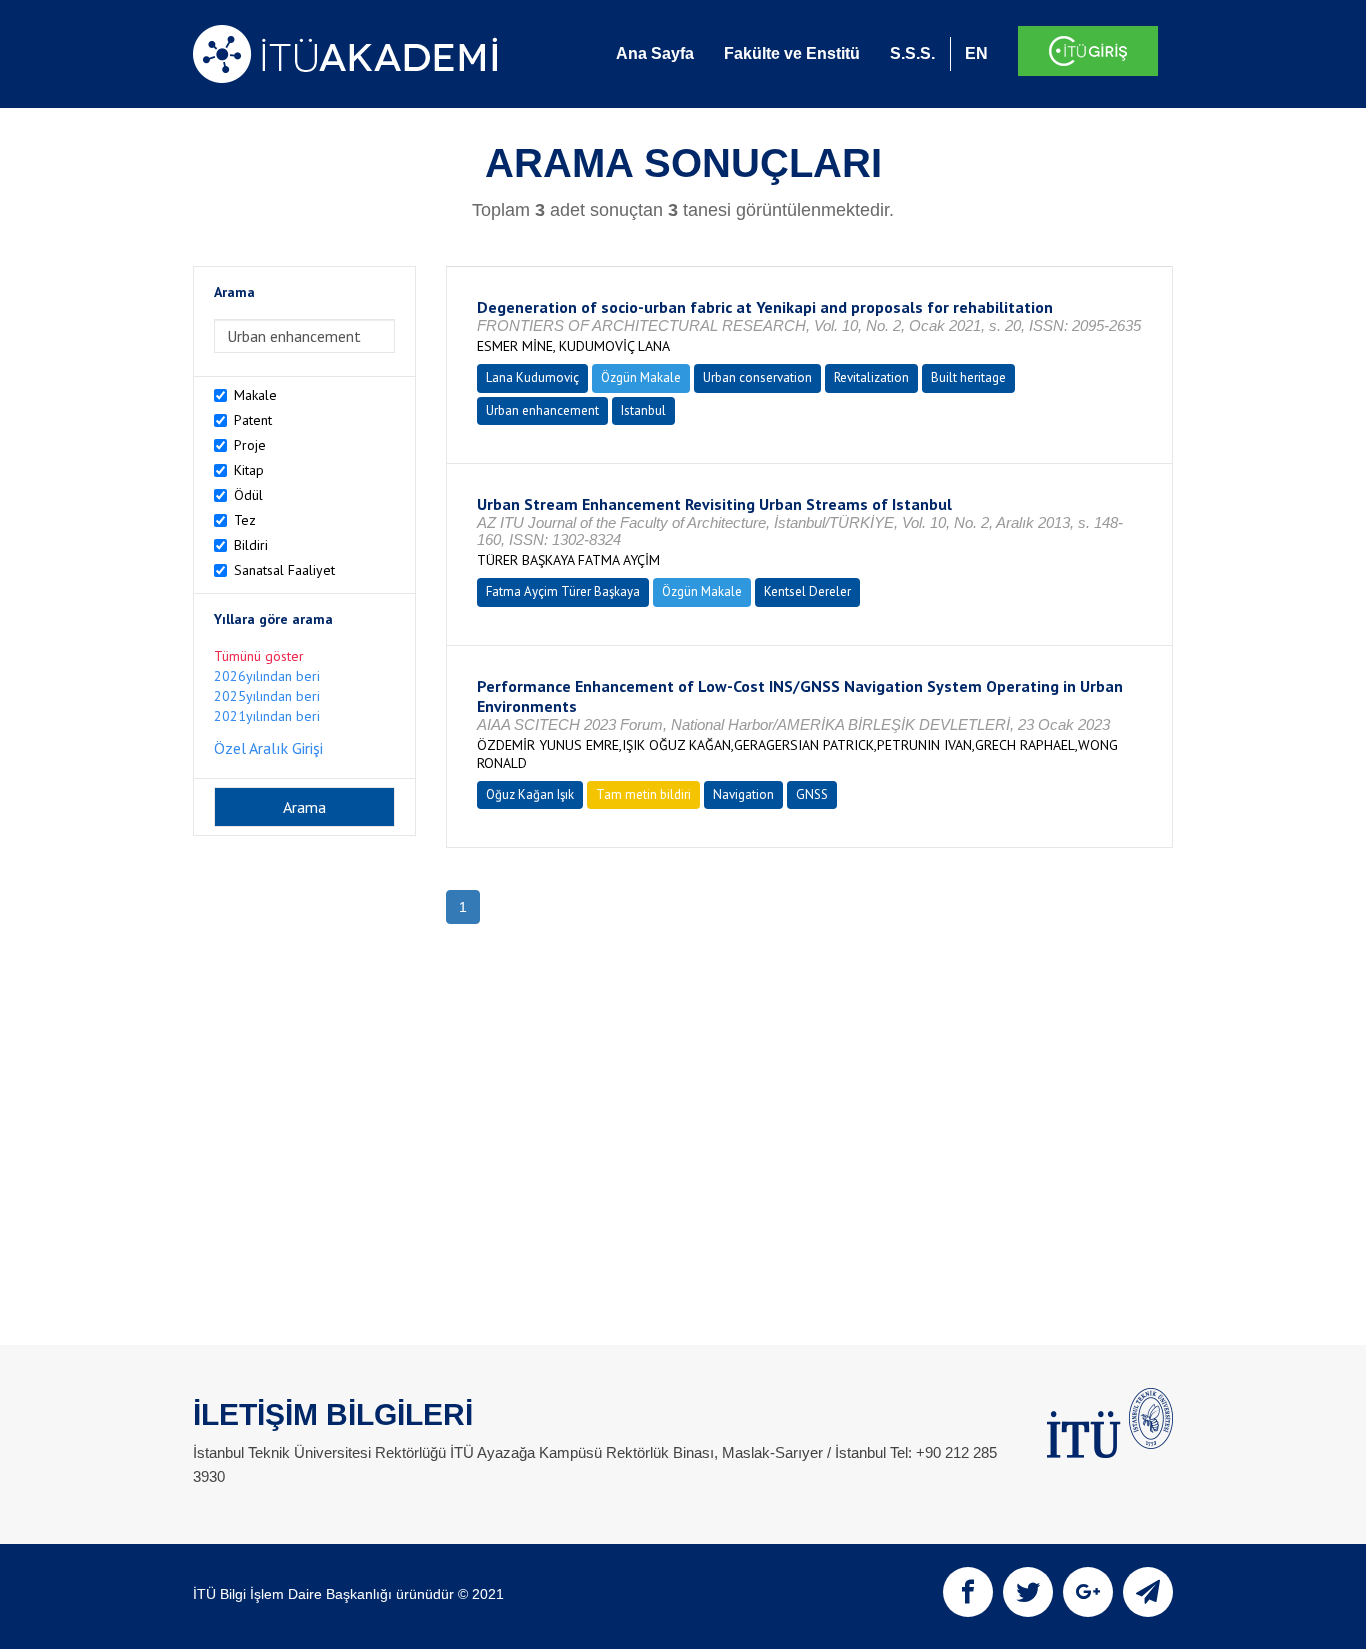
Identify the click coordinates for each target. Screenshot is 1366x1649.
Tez (245, 520)
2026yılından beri (267, 676)
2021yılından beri (267, 716)
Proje (250, 445)
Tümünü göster (259, 656)
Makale (255, 395)
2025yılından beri (267, 696)
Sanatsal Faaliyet (284, 570)
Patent (253, 420)
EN (976, 53)
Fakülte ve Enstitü (792, 53)
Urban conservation (757, 377)
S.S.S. (912, 53)
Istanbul (643, 410)
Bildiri (251, 545)
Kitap (249, 470)
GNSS (812, 794)
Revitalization (871, 377)
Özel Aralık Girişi (268, 748)
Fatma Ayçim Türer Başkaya (563, 591)
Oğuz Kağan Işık (530, 794)
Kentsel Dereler (807, 591)
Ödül (248, 495)
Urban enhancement (542, 410)
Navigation (743, 794)
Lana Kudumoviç (532, 377)
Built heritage (968, 377)
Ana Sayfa (655, 53)
